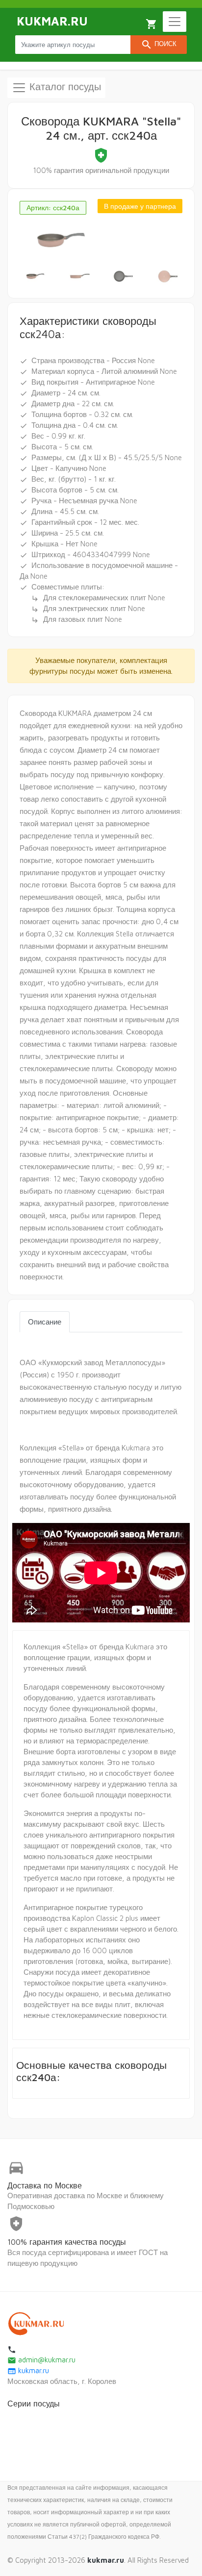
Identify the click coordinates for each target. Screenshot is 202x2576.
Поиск (159, 45)
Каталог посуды (64, 86)
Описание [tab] (45, 1322)
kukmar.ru (28, 2370)
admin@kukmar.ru (41, 2360)
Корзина (151, 24)
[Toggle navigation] (175, 22)
